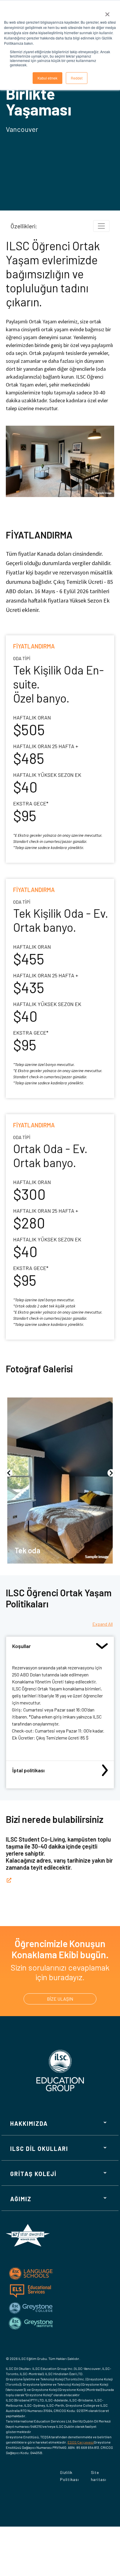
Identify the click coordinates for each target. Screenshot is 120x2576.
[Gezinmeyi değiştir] (101, 226)
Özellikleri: (24, 226)
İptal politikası (28, 1770)
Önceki (9, 1473)
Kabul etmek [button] (47, 78)
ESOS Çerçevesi (81, 2442)
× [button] (107, 12)
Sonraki (111, 1473)
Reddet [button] (77, 78)
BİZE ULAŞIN (60, 1999)
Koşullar (22, 1646)
